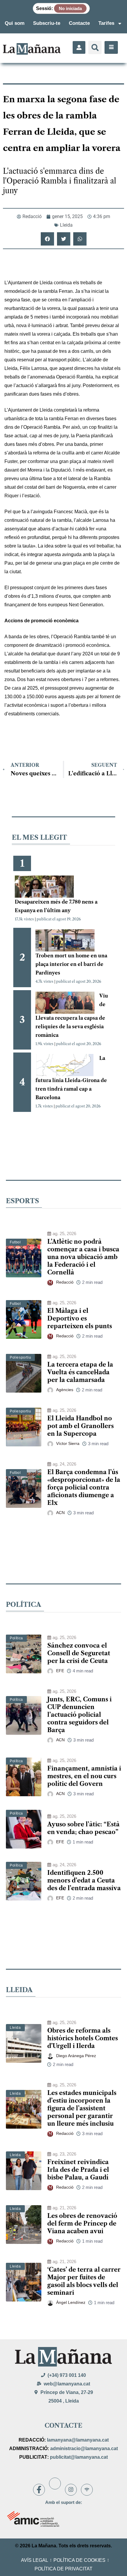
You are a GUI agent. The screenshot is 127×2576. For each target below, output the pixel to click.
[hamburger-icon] (111, 47)
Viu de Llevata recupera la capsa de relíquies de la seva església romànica (72, 1015)
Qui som (15, 23)
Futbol (15, 1242)
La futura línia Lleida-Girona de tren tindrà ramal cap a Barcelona (71, 1078)
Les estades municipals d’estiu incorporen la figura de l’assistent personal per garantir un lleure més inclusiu (82, 2108)
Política (16, 1638)
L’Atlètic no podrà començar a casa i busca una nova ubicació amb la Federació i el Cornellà (83, 1257)
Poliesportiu (20, 1357)
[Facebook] (39, 2490)
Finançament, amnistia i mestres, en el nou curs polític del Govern (84, 1776)
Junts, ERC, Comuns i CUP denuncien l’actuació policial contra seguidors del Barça (79, 1715)
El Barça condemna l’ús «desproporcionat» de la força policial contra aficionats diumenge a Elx (84, 1487)
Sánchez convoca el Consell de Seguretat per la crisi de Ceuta (79, 1653)
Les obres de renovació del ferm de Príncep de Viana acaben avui (82, 2223)
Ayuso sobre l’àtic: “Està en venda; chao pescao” (83, 1828)
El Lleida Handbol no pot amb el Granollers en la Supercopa (80, 1426)
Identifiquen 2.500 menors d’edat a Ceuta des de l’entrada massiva (84, 1880)
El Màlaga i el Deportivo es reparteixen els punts (80, 1318)
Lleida (66, 225)
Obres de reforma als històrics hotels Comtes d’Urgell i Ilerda (83, 2038)
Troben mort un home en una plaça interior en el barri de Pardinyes (71, 964)
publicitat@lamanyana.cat (79, 2457)
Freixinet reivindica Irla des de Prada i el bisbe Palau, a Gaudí (78, 2170)
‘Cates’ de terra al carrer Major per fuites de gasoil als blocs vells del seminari (84, 2281)
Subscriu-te (47, 23)
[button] (95, 47)
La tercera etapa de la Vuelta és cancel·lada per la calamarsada (80, 1372)
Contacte (79, 23)
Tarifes (106, 23)
